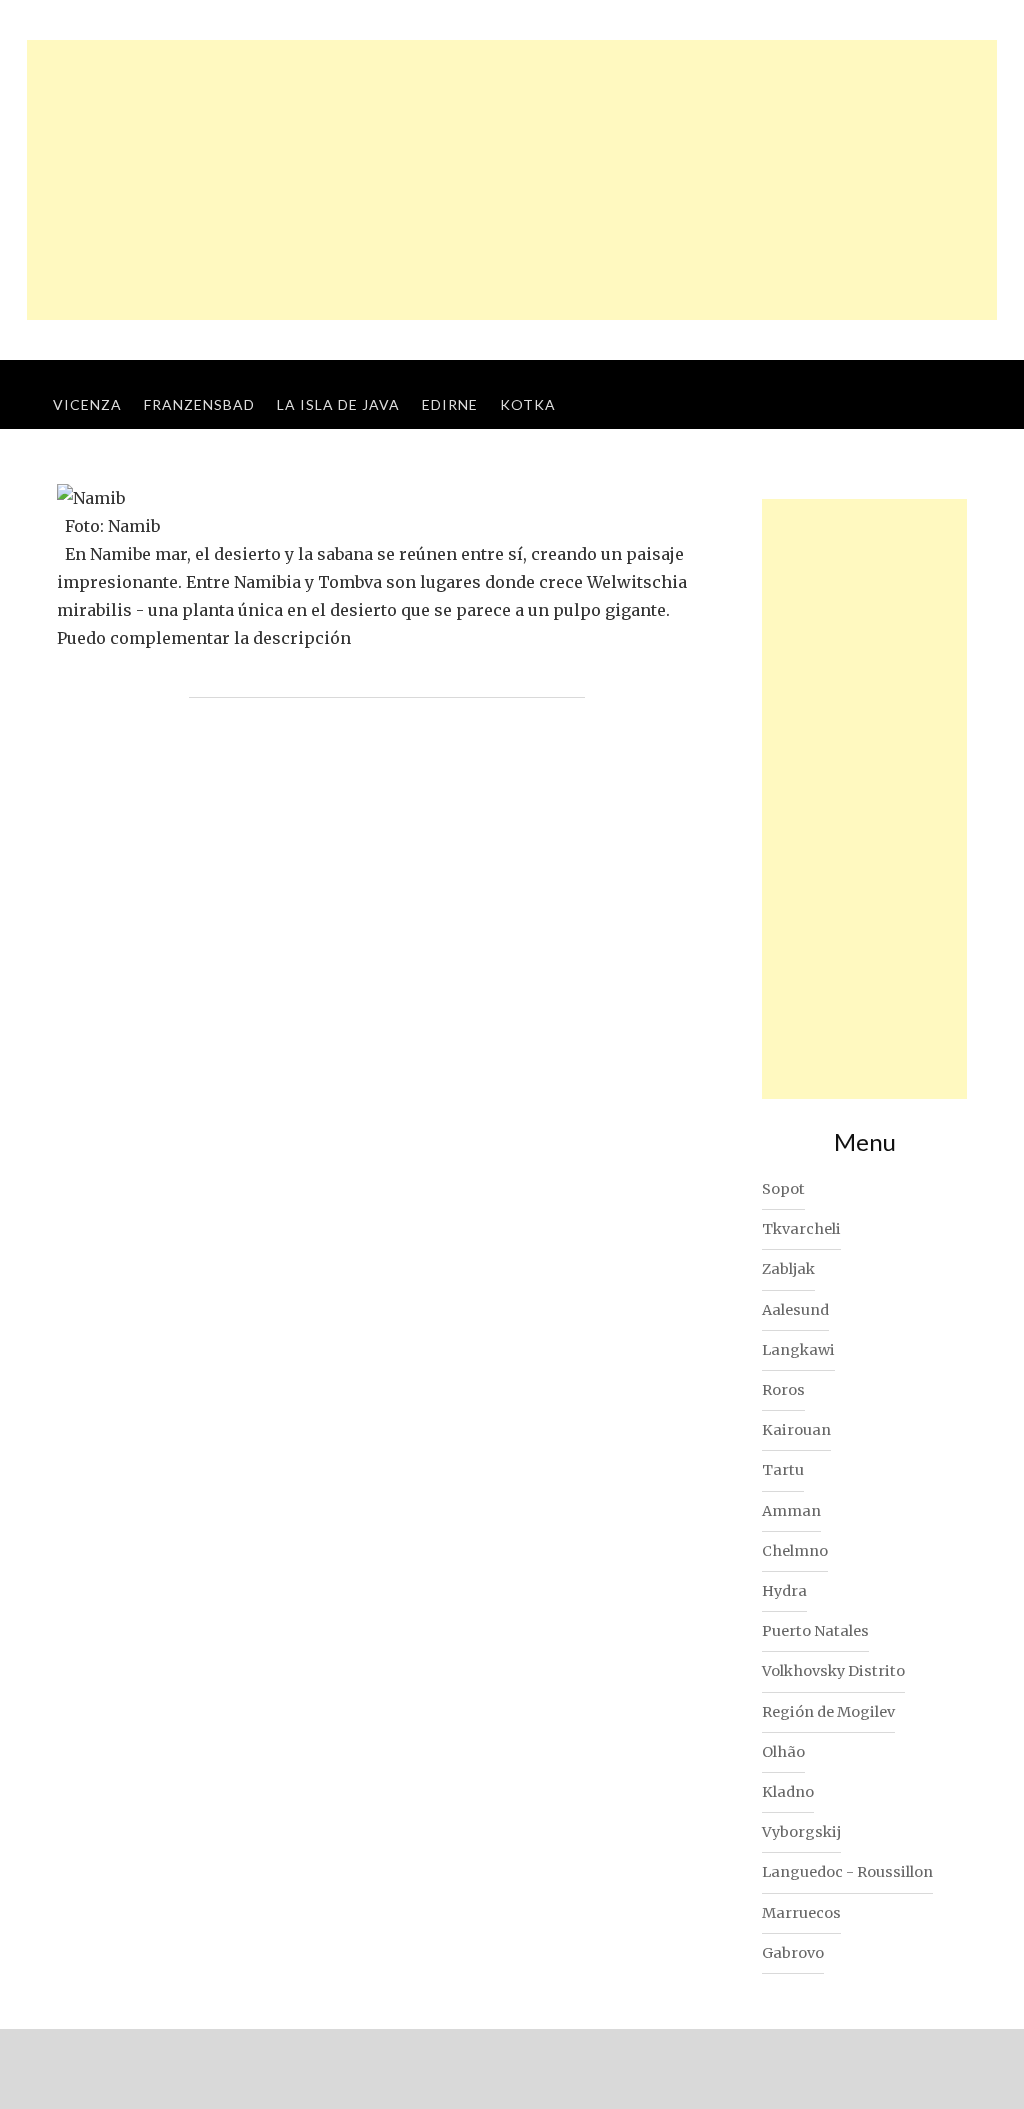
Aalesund (795, 1310)
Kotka (528, 404)
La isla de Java (338, 404)
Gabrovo (793, 1953)
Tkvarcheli (801, 1229)
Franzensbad (199, 404)
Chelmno (795, 1551)
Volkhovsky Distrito (833, 1671)
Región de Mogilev (828, 1712)
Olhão (783, 1752)
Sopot (783, 1189)
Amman (791, 1511)
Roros (783, 1390)
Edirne (450, 404)
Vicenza (87, 404)
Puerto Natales (815, 1631)
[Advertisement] (512, 180)
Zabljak (788, 1269)
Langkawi (798, 1350)
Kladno (788, 1792)
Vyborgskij (801, 1832)
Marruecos (801, 1913)
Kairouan (796, 1430)
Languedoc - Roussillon (847, 1872)
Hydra (784, 1591)
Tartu (783, 1470)
